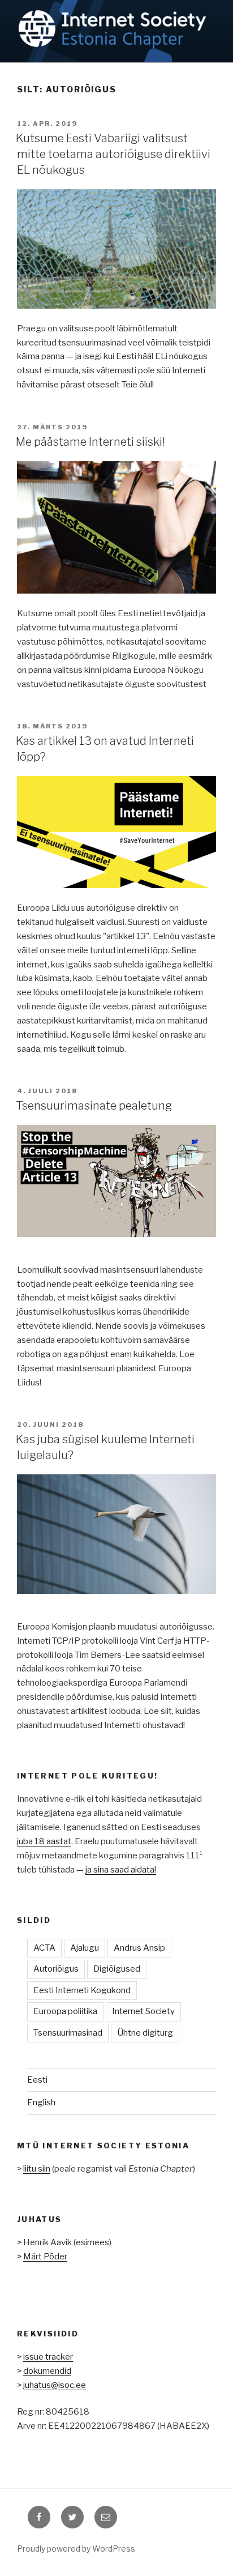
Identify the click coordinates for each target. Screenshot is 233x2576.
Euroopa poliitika (65, 2011)
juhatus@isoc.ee (55, 2385)
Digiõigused (117, 1969)
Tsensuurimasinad (68, 2033)
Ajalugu (85, 1948)
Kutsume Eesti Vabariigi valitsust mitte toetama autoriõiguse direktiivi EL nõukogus (113, 154)
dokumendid (47, 2371)
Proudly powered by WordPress (76, 2549)
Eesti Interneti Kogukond (82, 1990)
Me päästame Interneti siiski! (90, 442)
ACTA (44, 1948)
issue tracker (48, 2357)
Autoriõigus (56, 1969)
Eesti (37, 2080)
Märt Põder (45, 2257)
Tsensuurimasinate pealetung (94, 1106)
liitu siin (37, 2169)
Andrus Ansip (139, 1948)
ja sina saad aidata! (121, 1870)
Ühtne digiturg (145, 2033)
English (41, 2102)
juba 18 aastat (44, 1841)
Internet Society (143, 2011)
